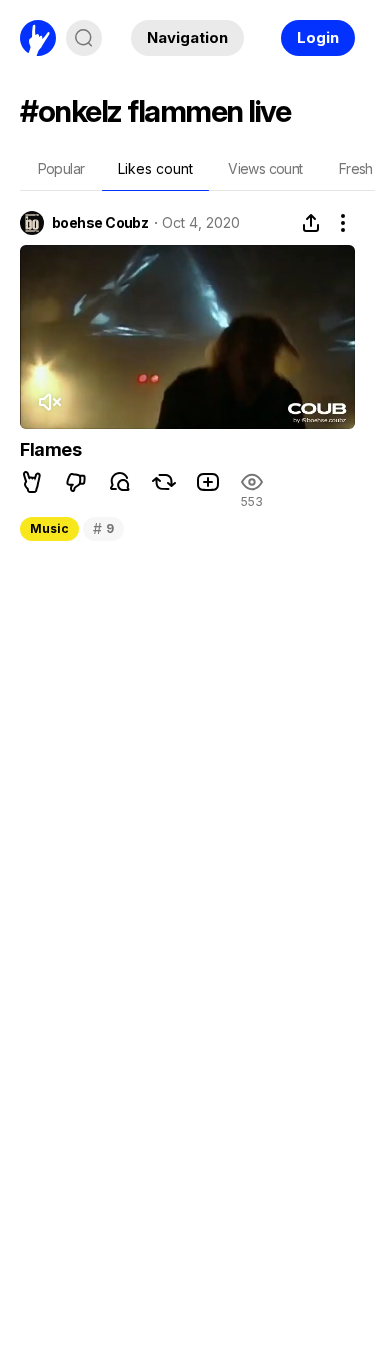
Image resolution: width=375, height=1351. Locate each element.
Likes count (155, 168)
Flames (51, 449)
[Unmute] (49, 402)
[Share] (311, 223)
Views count (265, 168)
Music (49, 528)
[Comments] (120, 482)
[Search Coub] (84, 38)
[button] (32, 482)
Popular (61, 168)
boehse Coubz (100, 223)
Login (318, 37)
